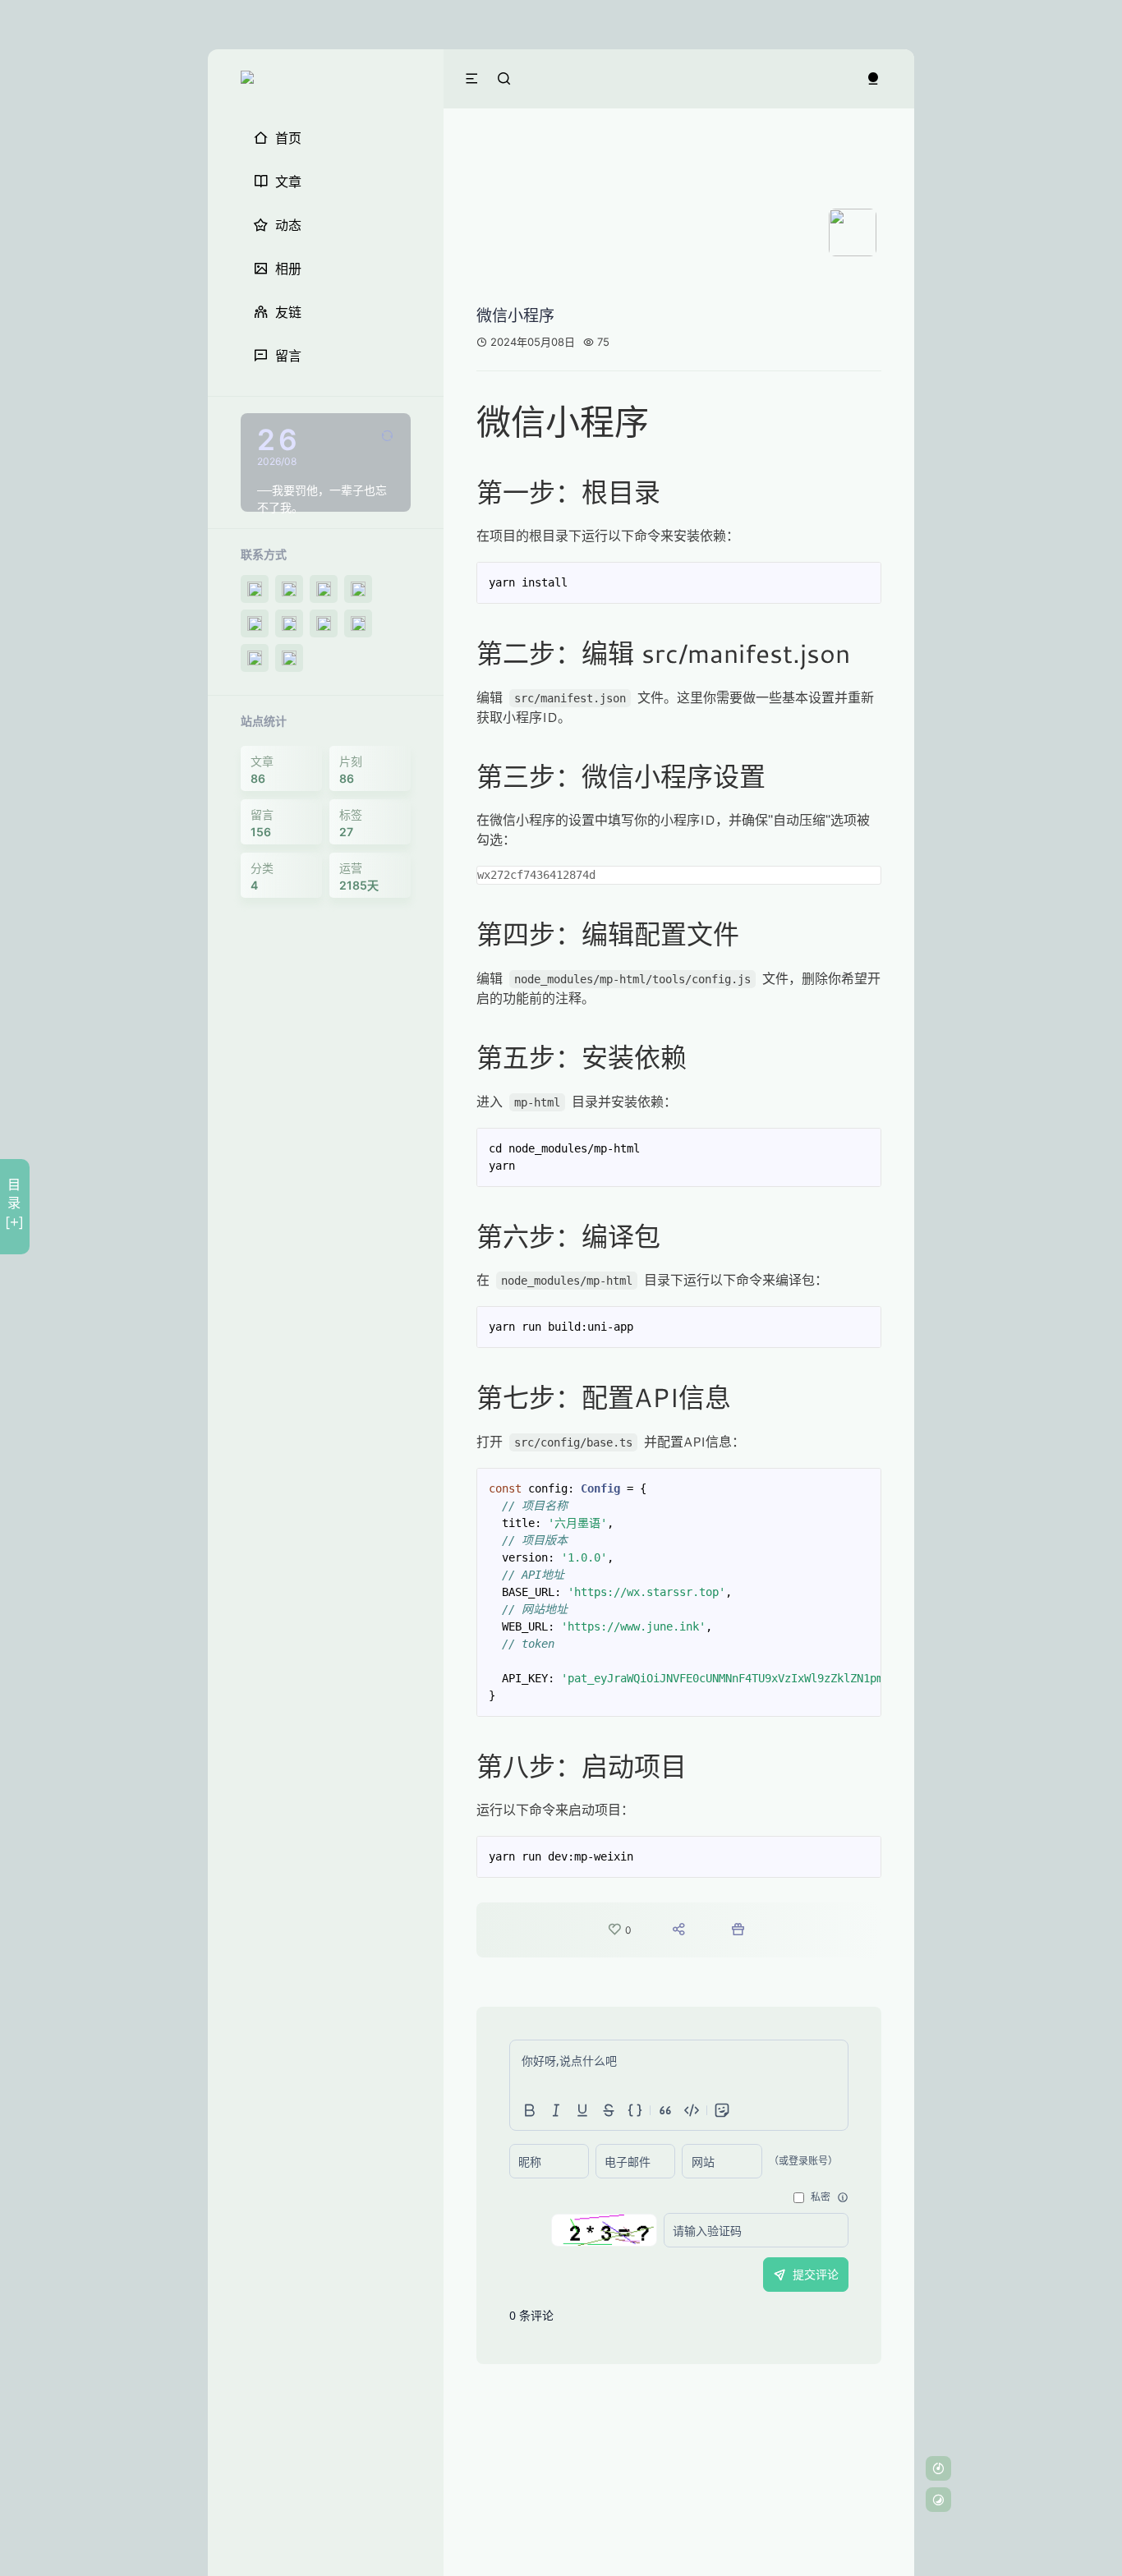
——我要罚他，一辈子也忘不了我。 (322, 499)
